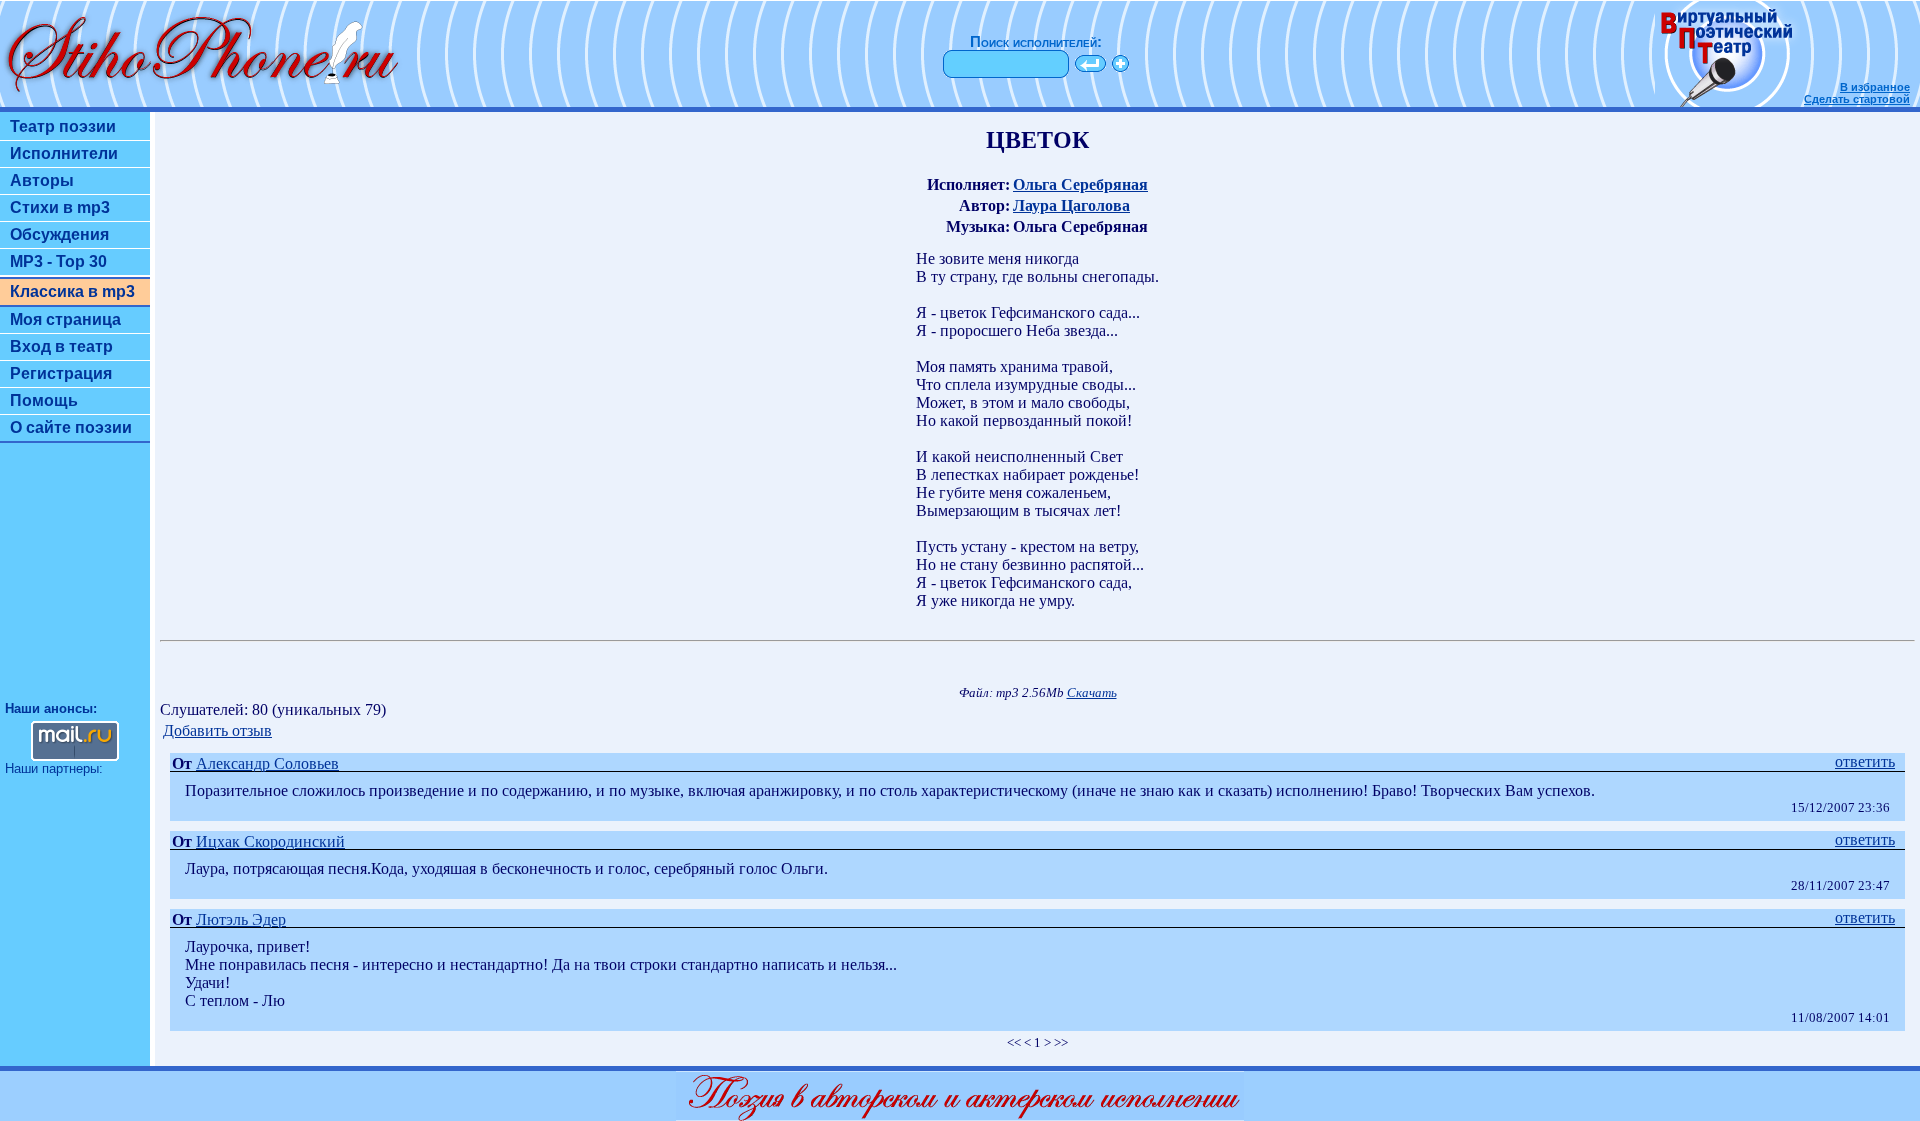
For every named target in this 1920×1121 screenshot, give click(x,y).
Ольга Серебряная (1080, 184)
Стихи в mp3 (60, 207)
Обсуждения (59, 234)
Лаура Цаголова (1071, 205)
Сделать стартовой (1857, 99)
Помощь (44, 400)
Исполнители (64, 153)
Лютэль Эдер (241, 919)
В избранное (1875, 87)
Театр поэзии (63, 126)
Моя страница (65, 319)
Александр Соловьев (267, 763)
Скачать (1092, 693)
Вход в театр (61, 346)
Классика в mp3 (72, 291)
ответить (1865, 761)
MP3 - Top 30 (58, 261)
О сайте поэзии (71, 427)
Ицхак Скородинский (270, 841)
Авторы (42, 180)
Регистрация (61, 373)
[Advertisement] (75, 581)
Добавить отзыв (217, 730)
